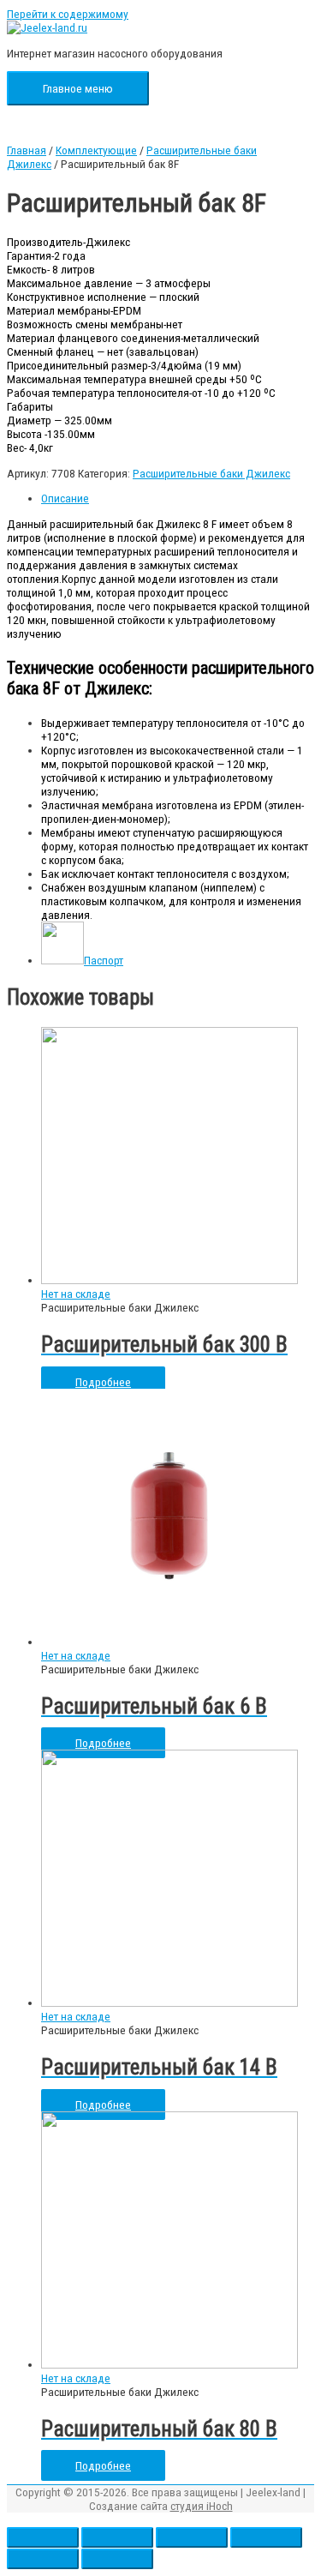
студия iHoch (202, 2506)
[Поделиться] (117, 2537)
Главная (27, 150)
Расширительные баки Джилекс (211, 473)
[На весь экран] (192, 2537)
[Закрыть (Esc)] (43, 2537)
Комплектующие (96, 150)
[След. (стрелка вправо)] (117, 2559)
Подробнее (103, 1382)
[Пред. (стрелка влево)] (43, 2559)
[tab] (178, 498)
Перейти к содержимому (68, 14)
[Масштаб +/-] (266, 2537)
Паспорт (104, 960)
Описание (65, 498)
